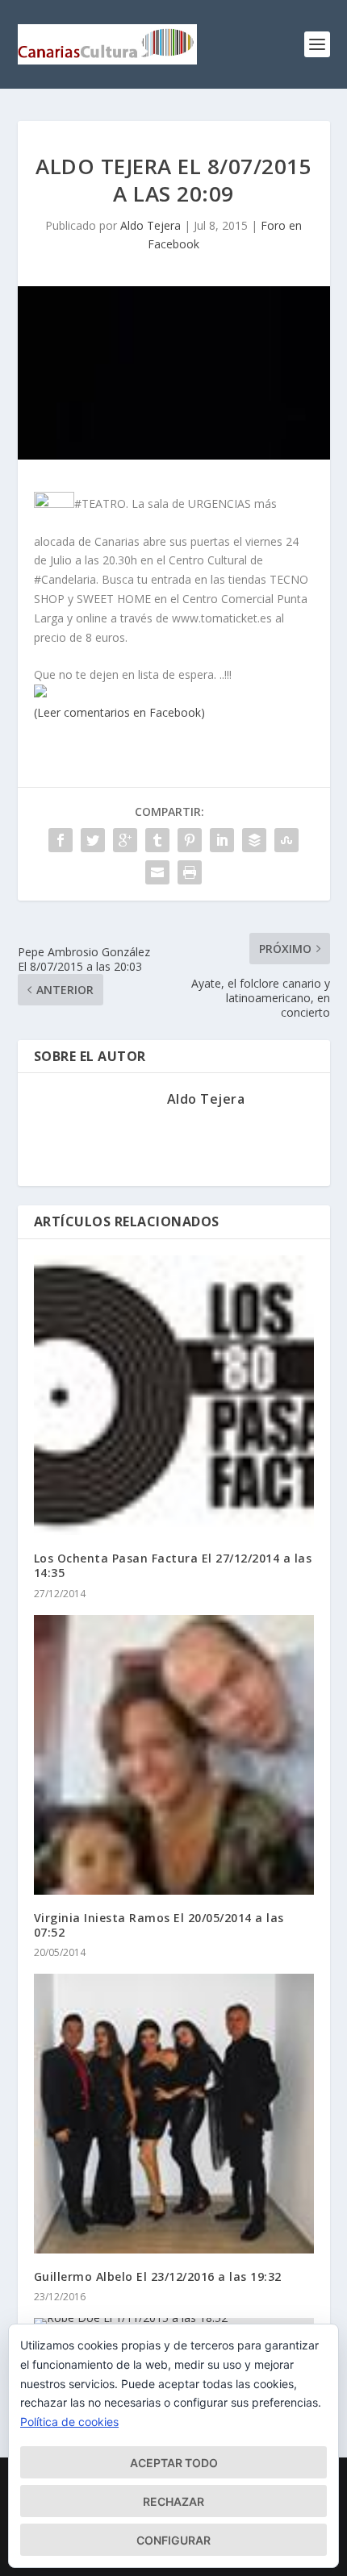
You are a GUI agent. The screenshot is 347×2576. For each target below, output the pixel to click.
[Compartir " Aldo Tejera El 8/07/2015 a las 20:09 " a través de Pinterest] (190, 840)
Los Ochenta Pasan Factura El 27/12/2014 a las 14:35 (173, 1565)
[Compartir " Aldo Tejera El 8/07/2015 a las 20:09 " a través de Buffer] (254, 840)
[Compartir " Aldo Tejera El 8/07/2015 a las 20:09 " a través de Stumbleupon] (286, 840)
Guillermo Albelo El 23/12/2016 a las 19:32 (158, 2276)
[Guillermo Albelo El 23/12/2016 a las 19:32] (174, 2114)
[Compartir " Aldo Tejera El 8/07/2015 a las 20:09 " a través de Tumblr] (157, 840)
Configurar (173, 2540)
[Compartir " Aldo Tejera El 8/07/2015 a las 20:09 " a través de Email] (157, 872)
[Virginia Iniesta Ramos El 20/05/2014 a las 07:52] (174, 1755)
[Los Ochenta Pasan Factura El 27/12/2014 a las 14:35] (174, 1395)
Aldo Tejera (151, 225)
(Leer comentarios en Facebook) (119, 712)
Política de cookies (69, 2422)
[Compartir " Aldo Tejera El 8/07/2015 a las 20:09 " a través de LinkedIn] (222, 840)
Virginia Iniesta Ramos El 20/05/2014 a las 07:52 (159, 1925)
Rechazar (173, 2501)
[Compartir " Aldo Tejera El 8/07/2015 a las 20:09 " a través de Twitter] (93, 840)
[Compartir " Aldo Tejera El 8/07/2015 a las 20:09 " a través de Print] (190, 872)
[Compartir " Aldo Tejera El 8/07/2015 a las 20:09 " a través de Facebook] (61, 840)
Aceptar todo (174, 2463)
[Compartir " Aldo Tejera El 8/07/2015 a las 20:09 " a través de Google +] (125, 840)
